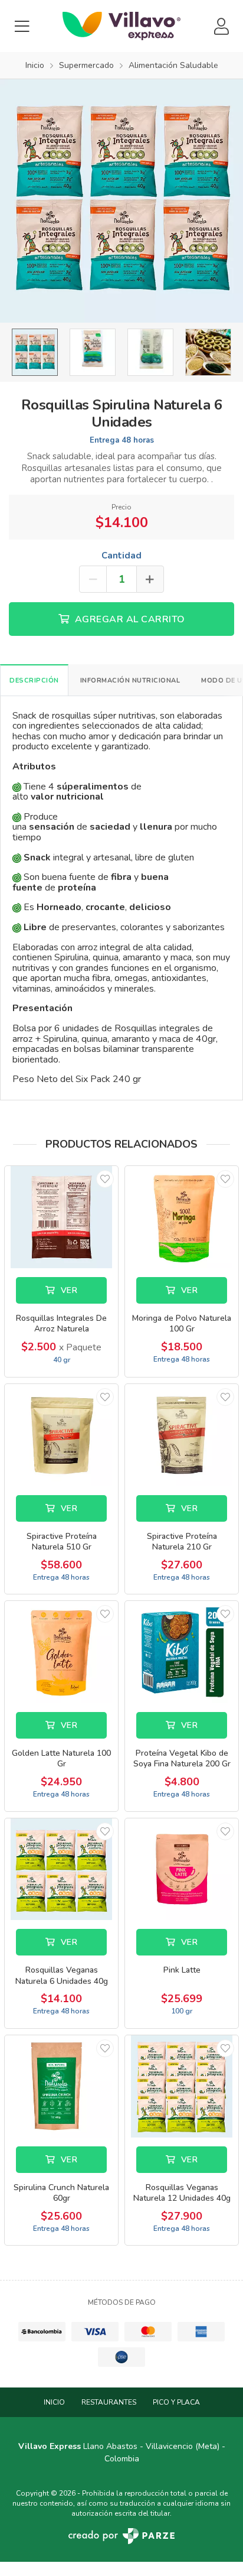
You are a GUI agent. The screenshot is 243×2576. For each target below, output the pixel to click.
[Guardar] (105, 1179)
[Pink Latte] (182, 1870)
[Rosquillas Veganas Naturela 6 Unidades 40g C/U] (61, 1870)
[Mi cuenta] (221, 26)
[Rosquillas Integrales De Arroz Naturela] (61, 1217)
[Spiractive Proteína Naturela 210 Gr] (182, 1435)
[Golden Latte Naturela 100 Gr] (61, 1652)
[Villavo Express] (121, 26)
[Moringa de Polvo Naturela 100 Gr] (182, 1217)
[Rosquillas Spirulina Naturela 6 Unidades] (121, 201)
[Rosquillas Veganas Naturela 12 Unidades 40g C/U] (182, 2086)
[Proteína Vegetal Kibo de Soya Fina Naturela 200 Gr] (182, 1652)
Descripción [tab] (34, 680)
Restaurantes (109, 2402)
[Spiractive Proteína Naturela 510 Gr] (61, 1435)
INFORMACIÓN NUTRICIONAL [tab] (130, 680)
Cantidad (121, 556)
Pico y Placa (176, 2402)
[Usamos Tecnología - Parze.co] (121, 2536)
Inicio (54, 2402)
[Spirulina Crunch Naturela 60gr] (61, 2086)
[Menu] (22, 26)
